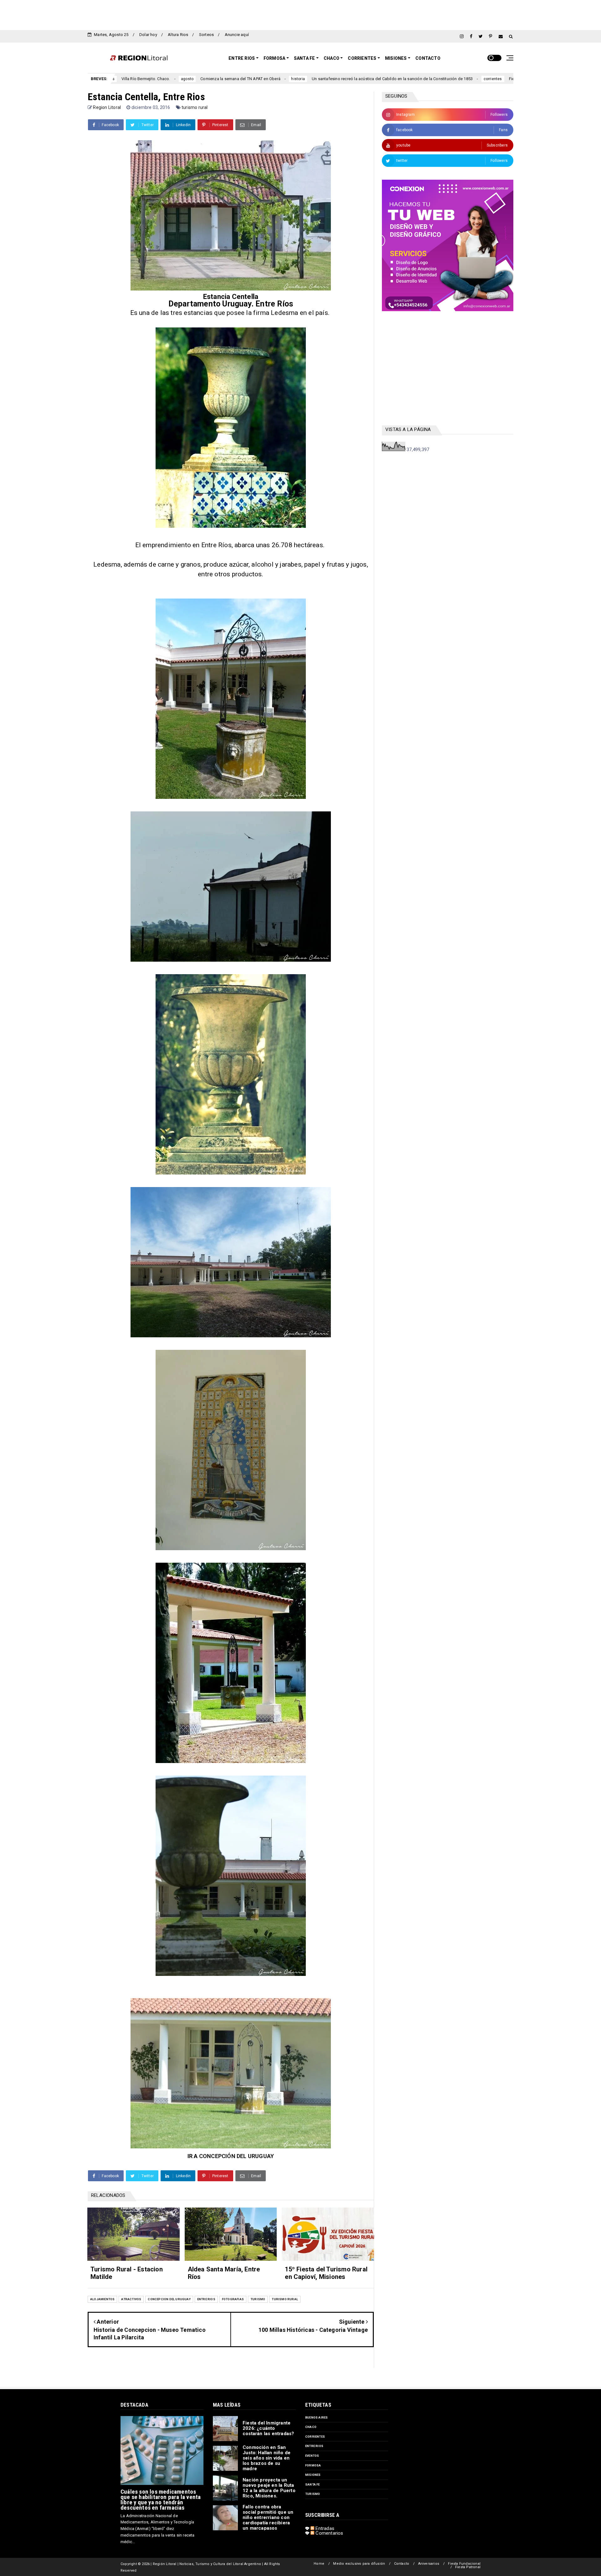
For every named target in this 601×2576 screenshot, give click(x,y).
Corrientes (362, 58)
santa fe (313, 2484)
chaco (311, 2427)
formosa (313, 2465)
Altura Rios (178, 35)
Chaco (331, 58)
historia (160, 79)
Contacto (428, 58)
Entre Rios (242, 58)
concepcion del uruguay (169, 2299)
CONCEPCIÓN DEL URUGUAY (236, 2156)
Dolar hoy (148, 35)
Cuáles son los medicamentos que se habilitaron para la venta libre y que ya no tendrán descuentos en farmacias (161, 2500)
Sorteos (206, 35)
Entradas (324, 2528)
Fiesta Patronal (468, 2567)
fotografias (233, 2299)
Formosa (274, 58)
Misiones (396, 58)
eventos (312, 2456)
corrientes (354, 79)
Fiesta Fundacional (464, 2564)
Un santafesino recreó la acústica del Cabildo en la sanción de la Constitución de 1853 (254, 79)
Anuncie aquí (237, 35)
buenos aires (316, 2417)
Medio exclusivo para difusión (359, 2564)
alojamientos (102, 2299)
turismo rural (195, 107)
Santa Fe (305, 58)
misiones (313, 2475)
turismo (258, 2299)
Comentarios (329, 2533)
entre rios (206, 2299)
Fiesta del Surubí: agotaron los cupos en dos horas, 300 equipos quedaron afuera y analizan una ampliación (471, 79)
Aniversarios (429, 2564)
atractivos (131, 2299)
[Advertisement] (300, 14)
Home (319, 2564)
